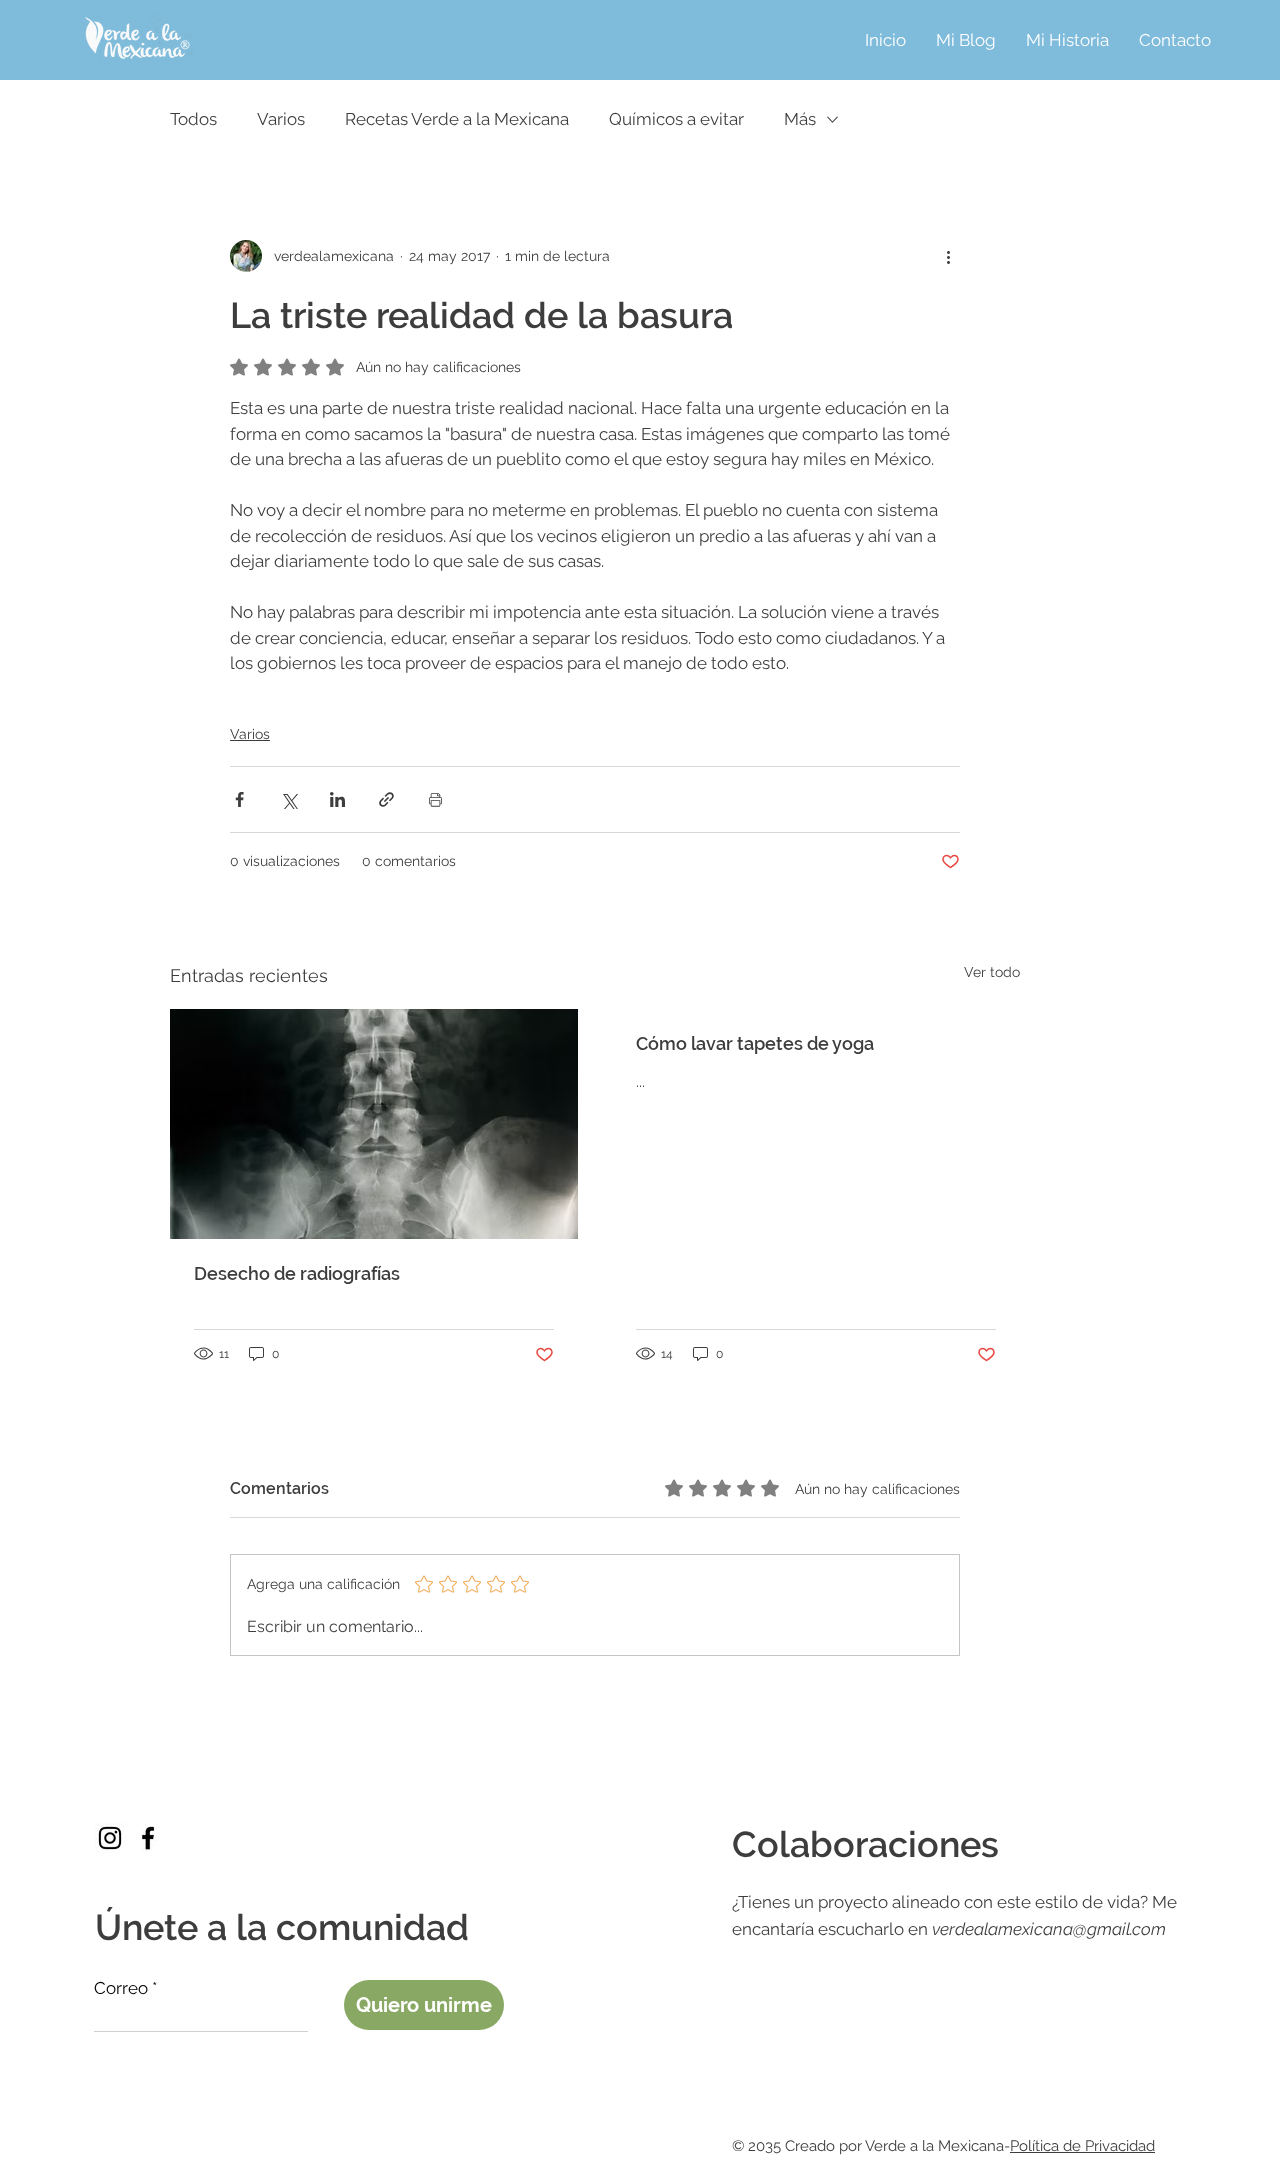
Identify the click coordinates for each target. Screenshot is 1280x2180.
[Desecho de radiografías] (374, 1124)
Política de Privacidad (1082, 2146)
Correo (121, 1988)
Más (800, 119)
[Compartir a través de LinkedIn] (337, 799)
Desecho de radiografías (297, 1273)
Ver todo (992, 972)
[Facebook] (148, 1838)
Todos (193, 119)
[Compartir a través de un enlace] (386, 799)
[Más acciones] (948, 256)
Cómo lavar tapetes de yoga (755, 1043)
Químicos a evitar (676, 119)
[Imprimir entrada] (435, 799)
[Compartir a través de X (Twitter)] (288, 799)
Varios (281, 119)
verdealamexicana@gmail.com (1049, 1929)
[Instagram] (110, 1838)
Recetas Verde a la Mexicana (457, 119)
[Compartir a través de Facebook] (239, 799)
